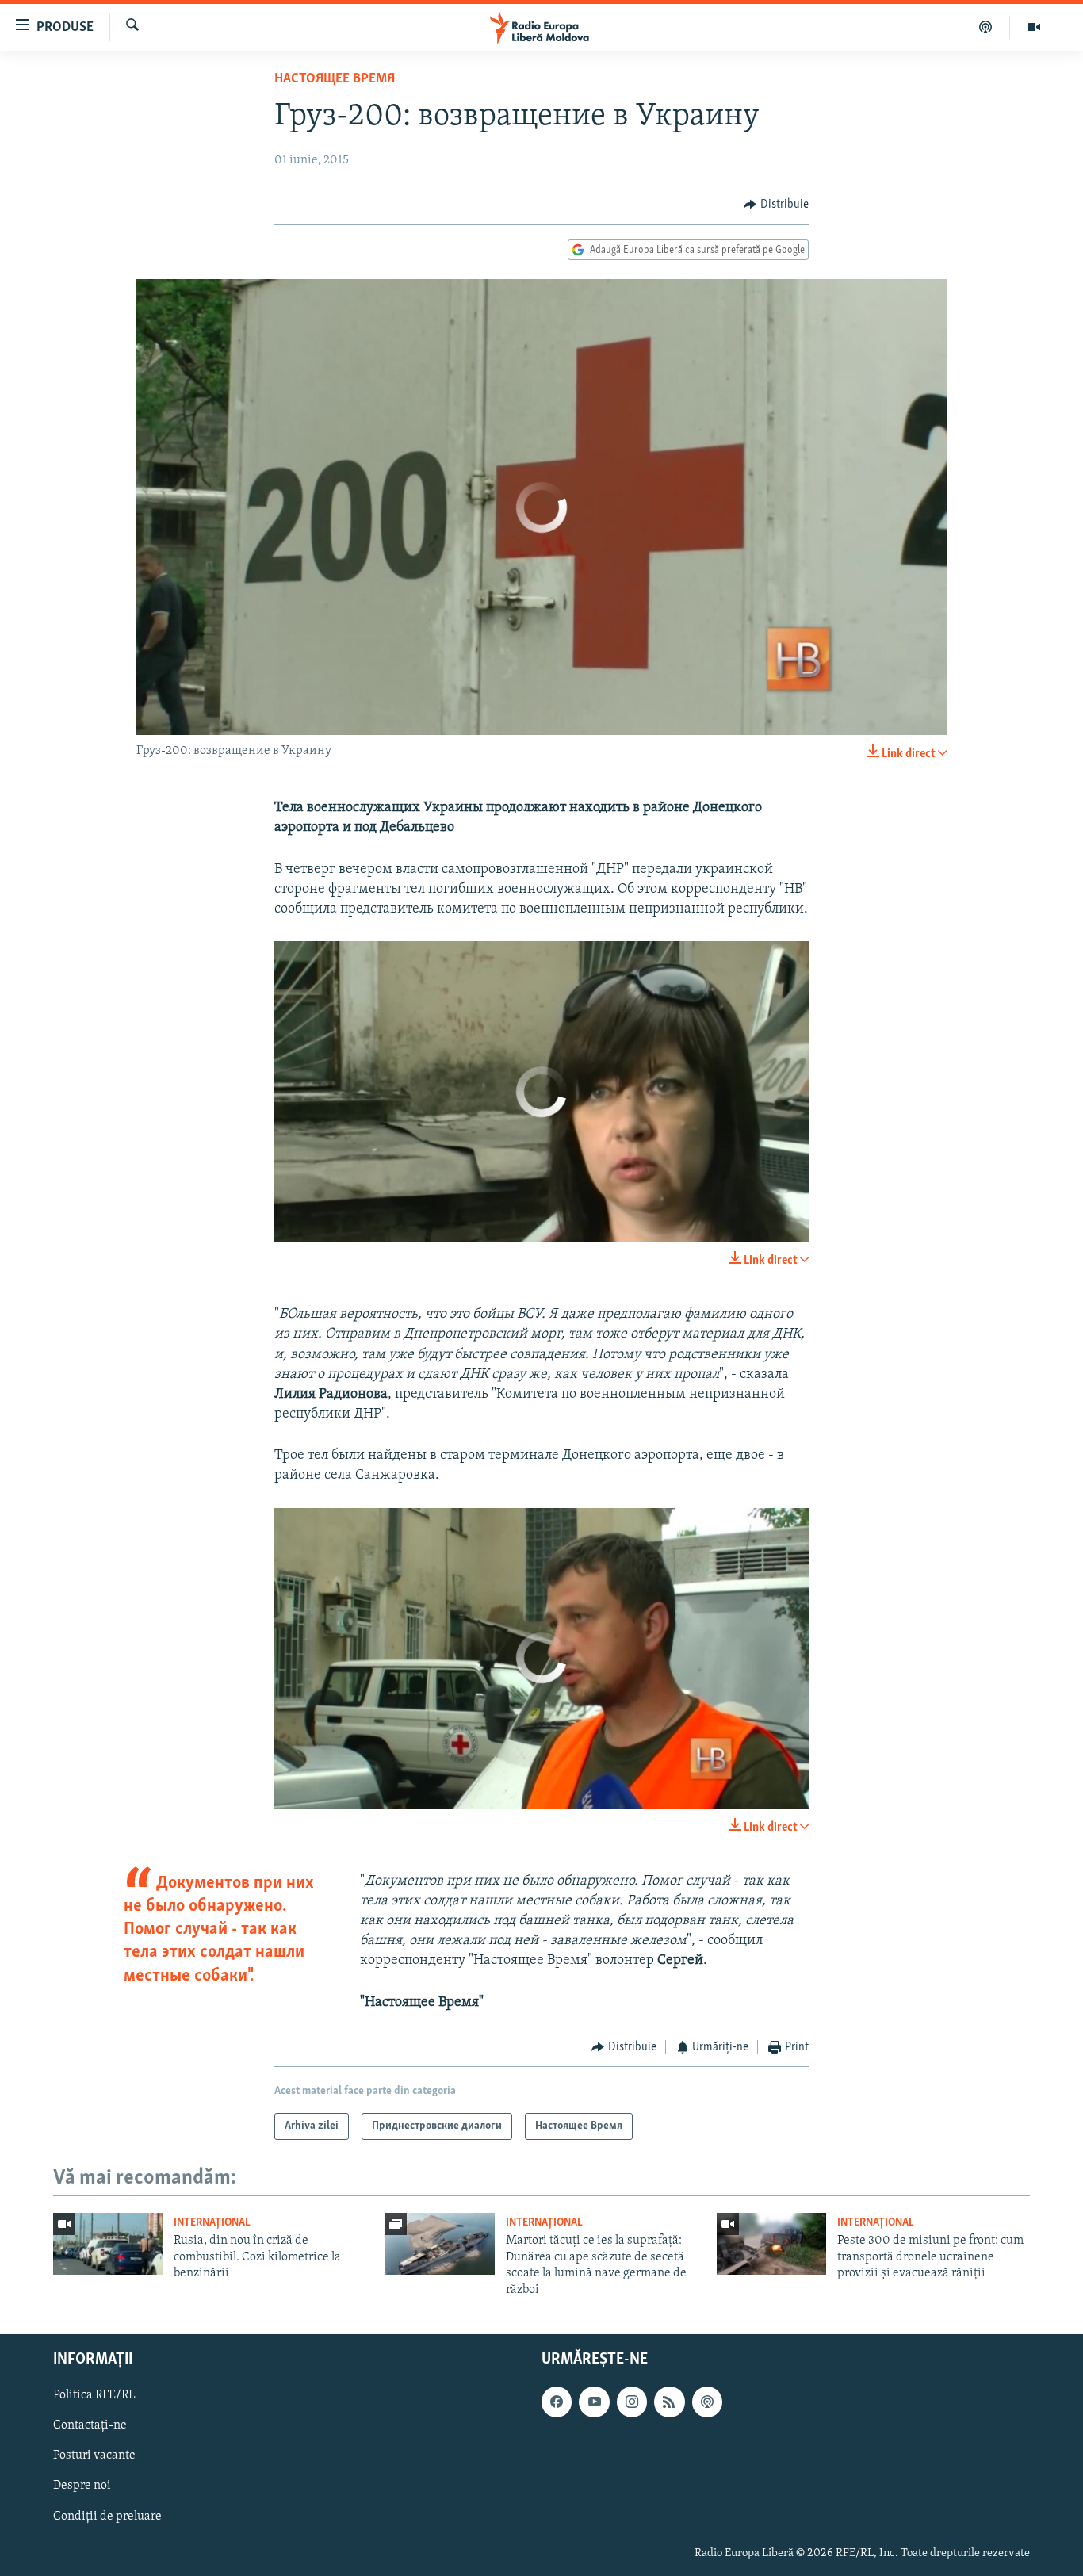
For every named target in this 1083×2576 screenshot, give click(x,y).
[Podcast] (986, 27)
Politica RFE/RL (94, 2395)
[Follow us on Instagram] (632, 2402)
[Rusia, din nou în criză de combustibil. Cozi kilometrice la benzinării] (108, 2244)
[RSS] (669, 2402)
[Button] (776, 205)
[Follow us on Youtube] (594, 2402)
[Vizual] (1034, 27)
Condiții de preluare (107, 2517)
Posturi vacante (94, 2455)
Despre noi (82, 2486)
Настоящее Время (335, 79)
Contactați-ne (90, 2425)
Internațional (212, 2223)
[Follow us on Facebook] (557, 2402)
